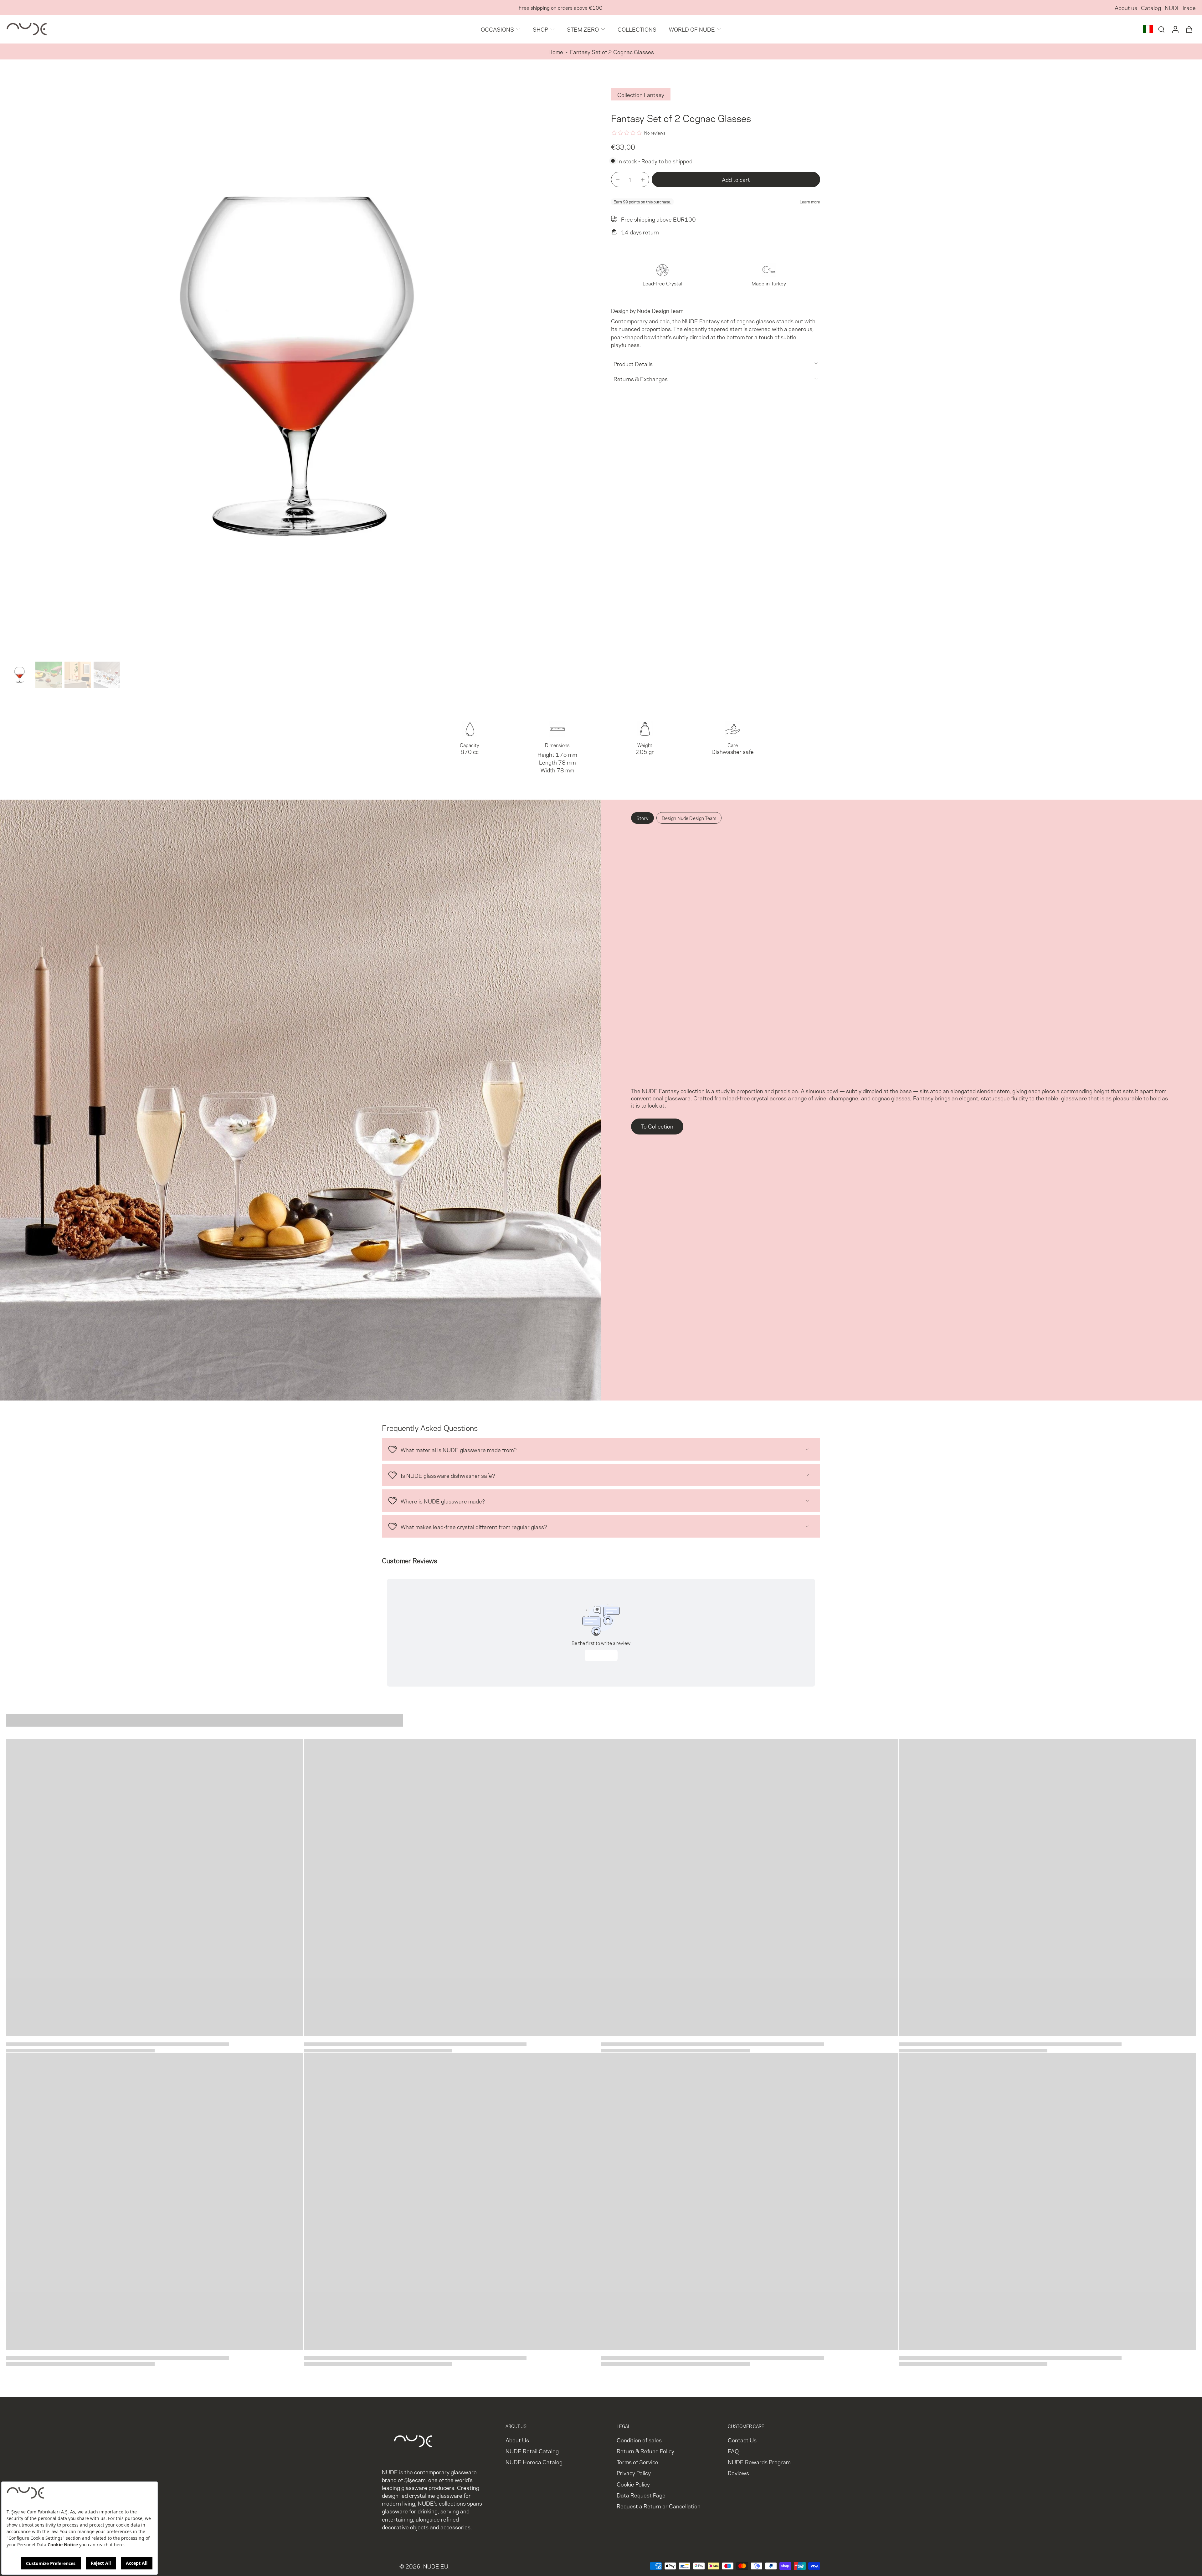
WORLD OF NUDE (692, 29)
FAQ (733, 2451)
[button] (736, 179)
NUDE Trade (1180, 7)
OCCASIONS (497, 29)
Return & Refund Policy (645, 2451)
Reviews (738, 2473)
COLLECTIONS (637, 29)
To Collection (657, 1126)
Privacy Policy (634, 2473)
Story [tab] (642, 818)
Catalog (1151, 7)
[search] (1161, 29)
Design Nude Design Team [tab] (689, 818)
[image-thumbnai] (20, 675)
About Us (517, 2440)
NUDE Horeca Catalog (534, 2462)
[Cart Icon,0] (1189, 29)
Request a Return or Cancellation (659, 2506)
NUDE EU (436, 2566)
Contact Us (742, 2440)
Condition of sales (639, 2440)
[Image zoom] (299, 367)
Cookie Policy (633, 2484)
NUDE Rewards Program (759, 2462)
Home (556, 51)
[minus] (618, 180)
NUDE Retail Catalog (532, 2451)
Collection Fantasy (641, 94)
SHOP (540, 29)
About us (1126, 7)
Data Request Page (641, 2495)
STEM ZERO (583, 29)
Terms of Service (637, 2462)
